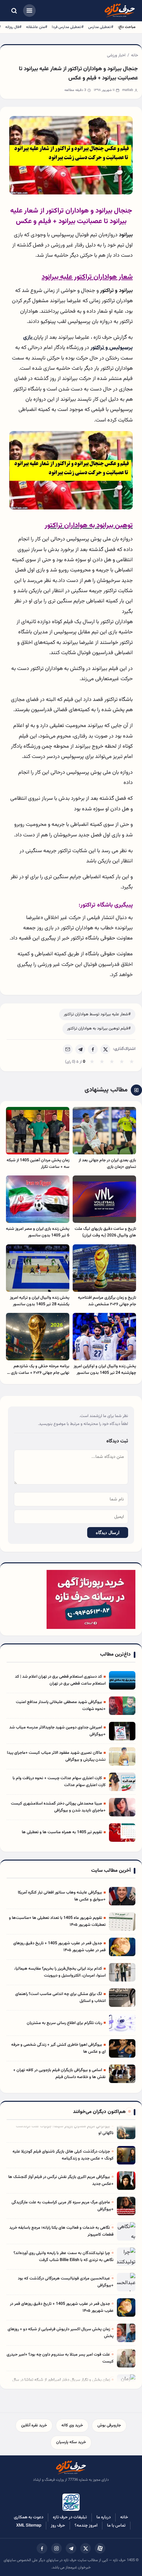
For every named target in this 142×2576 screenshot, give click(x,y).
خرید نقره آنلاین (34, 2425)
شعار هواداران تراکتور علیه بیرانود (87, 277)
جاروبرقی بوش (109, 2425)
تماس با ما (116, 2526)
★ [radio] (92, 1062)
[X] (105, 1049)
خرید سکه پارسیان (71, 2442)
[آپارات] (100, 2548)
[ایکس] (86, 2548)
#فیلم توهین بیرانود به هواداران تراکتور (99, 1028)
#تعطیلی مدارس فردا (68, 27)
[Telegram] (80, 1049)
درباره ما (104, 2517)
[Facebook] (93, 1049)
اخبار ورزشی (116, 55)
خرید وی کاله (72, 2425)
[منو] (29, 11)
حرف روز (58, 2526)
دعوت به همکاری (29, 2517)
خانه (135, 55)
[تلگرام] (71, 2548)
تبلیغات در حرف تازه (70, 2517)
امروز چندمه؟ (86, 2526)
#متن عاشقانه (37, 27)
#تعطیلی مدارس (101, 27)
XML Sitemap (29, 2526)
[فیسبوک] (42, 2548)
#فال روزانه (13, 27)
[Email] (68, 1049)
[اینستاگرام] (56, 2548)
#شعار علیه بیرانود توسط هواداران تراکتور (97, 1014)
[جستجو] (14, 11)
